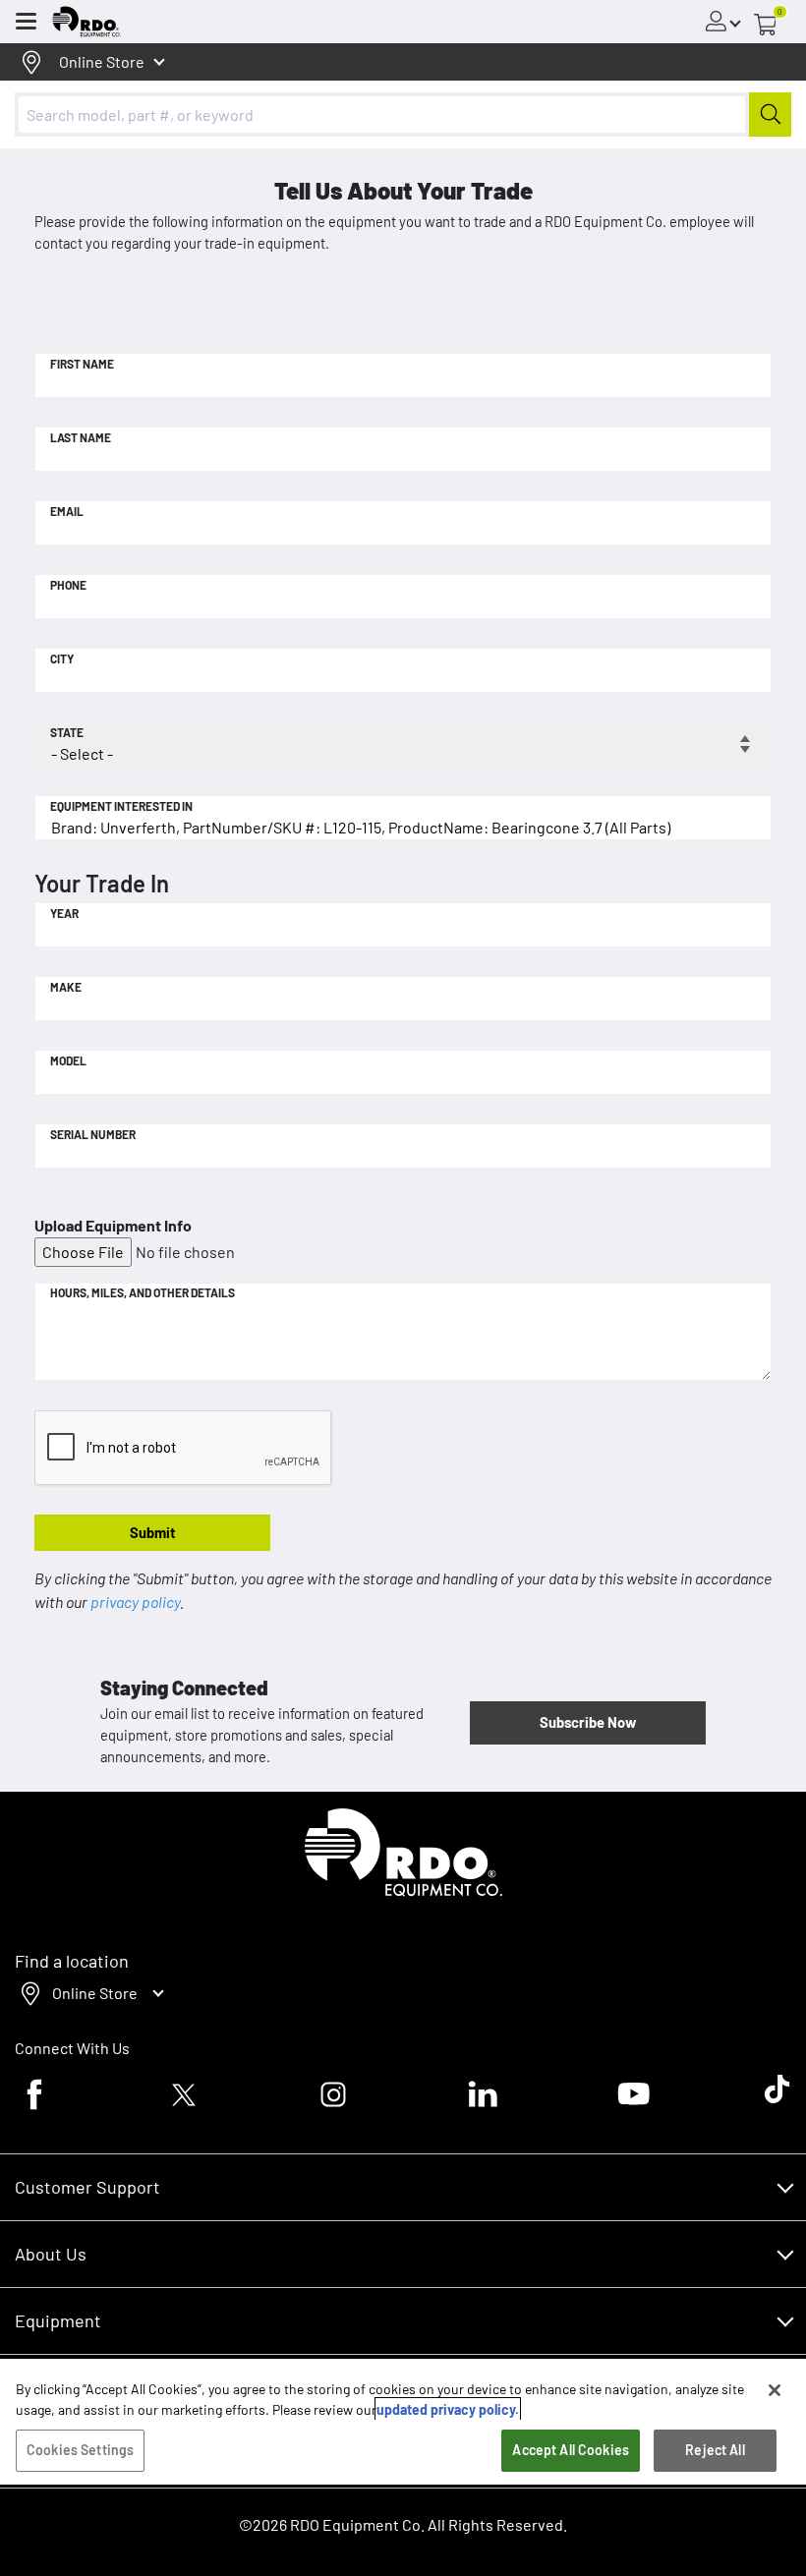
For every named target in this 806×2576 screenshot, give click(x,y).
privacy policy (135, 1602)
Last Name (81, 437)
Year (64, 913)
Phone (68, 585)
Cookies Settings (80, 2450)
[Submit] (770, 114)
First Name (82, 364)
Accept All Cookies (571, 2450)
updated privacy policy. (448, 2409)
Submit (153, 1532)
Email (67, 511)
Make (66, 987)
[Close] (775, 2390)
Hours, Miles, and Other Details (143, 1292)
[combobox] (403, 114)
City (62, 658)
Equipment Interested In (121, 806)
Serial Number (93, 1134)
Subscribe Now (588, 1722)
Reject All (715, 2450)
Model (68, 1060)
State (67, 732)
